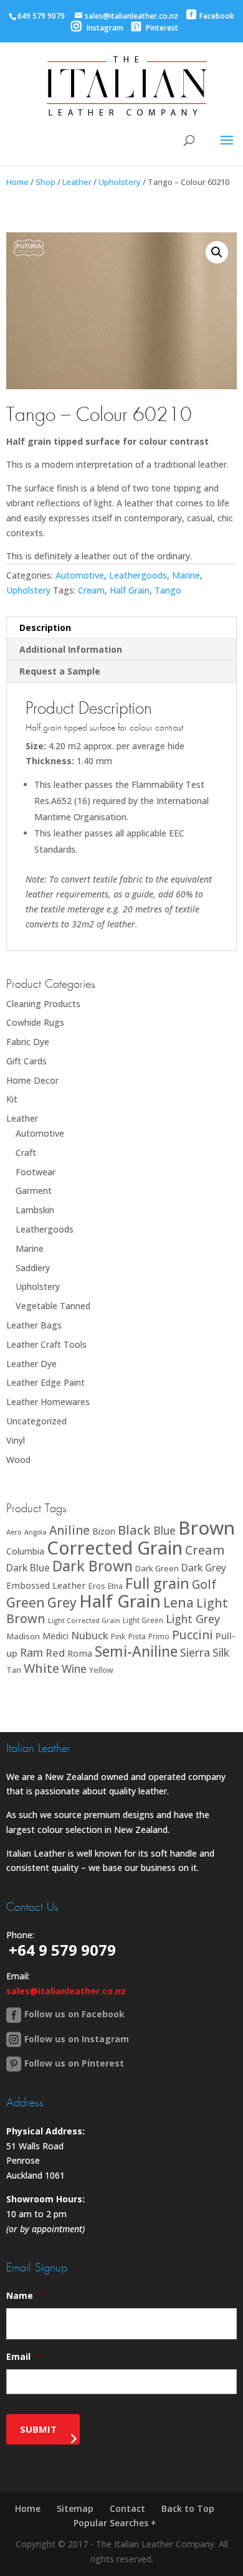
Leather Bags (34, 1325)
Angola (36, 1532)
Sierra (195, 1652)
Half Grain (130, 590)
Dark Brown (93, 1566)
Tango (168, 590)
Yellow (101, 1670)
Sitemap (75, 2508)
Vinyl (16, 1440)
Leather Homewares (48, 1402)
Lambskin (35, 1210)
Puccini (193, 1635)
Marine (186, 575)
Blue (164, 1530)
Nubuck (90, 1635)
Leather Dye (31, 1364)
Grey (62, 1602)
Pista (137, 1636)
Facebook (217, 16)
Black (134, 1530)
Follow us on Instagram (77, 2039)
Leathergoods (138, 575)
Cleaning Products (43, 1004)
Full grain (157, 1583)
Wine (74, 1669)
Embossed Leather (46, 1585)
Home (17, 182)
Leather (77, 182)
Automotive (80, 575)
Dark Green (157, 1568)
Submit (38, 2429)
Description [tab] (45, 627)
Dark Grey (204, 1568)
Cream (91, 590)
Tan (14, 1670)
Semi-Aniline (136, 1651)
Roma (80, 1653)
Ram (31, 1652)
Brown (207, 1528)
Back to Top (188, 2508)
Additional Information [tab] (71, 649)
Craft (26, 1153)
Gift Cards (26, 1061)
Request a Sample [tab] (60, 671)
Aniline (69, 1530)
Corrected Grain (115, 1547)
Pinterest (161, 28)
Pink (118, 1636)
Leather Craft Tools (46, 1344)
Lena (179, 1602)
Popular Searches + (115, 2523)
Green (26, 1602)
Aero (14, 1532)
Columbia (25, 1551)
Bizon (104, 1531)
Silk (221, 1652)
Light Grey (193, 1619)
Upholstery (120, 182)
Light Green (143, 1620)
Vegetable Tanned (53, 1306)
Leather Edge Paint (45, 1382)
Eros (97, 1586)
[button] (217, 252)
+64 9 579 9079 (62, 1950)
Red (55, 1653)
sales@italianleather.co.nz (66, 1991)
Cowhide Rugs (35, 1022)
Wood (18, 1460)
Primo (159, 1636)
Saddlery (33, 1268)
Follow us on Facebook (74, 2014)
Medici (55, 1636)
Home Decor (32, 1080)
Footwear (36, 1172)
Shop (45, 182)
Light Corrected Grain (84, 1620)
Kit (12, 1099)
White (41, 1668)
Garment (34, 1191)
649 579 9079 (41, 16)
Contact (127, 2508)
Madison (23, 1636)
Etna (115, 1586)
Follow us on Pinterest (74, 2063)
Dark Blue (28, 1568)
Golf (204, 1584)
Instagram (104, 28)
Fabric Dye (28, 1042)
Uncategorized (36, 1421)
